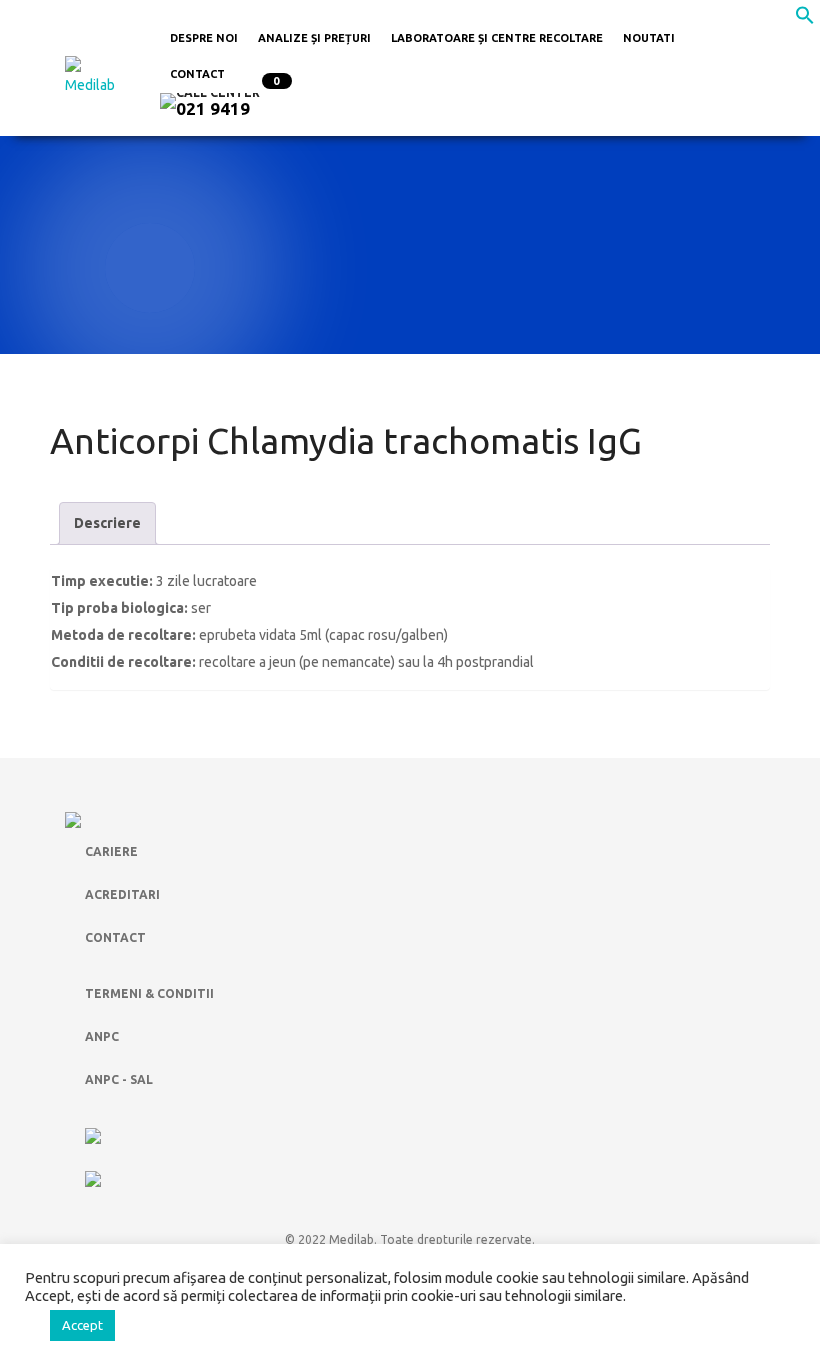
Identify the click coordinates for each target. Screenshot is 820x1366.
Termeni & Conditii (149, 993)
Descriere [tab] (107, 523)
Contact (197, 74)
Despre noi (204, 38)
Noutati (649, 38)
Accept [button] (82, 1325)
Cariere (111, 851)
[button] (805, 20)
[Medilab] (97, 76)
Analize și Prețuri (314, 38)
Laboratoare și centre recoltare (497, 38)
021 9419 (213, 108)
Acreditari (122, 894)
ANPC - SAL (119, 1079)
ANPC (102, 1036)
